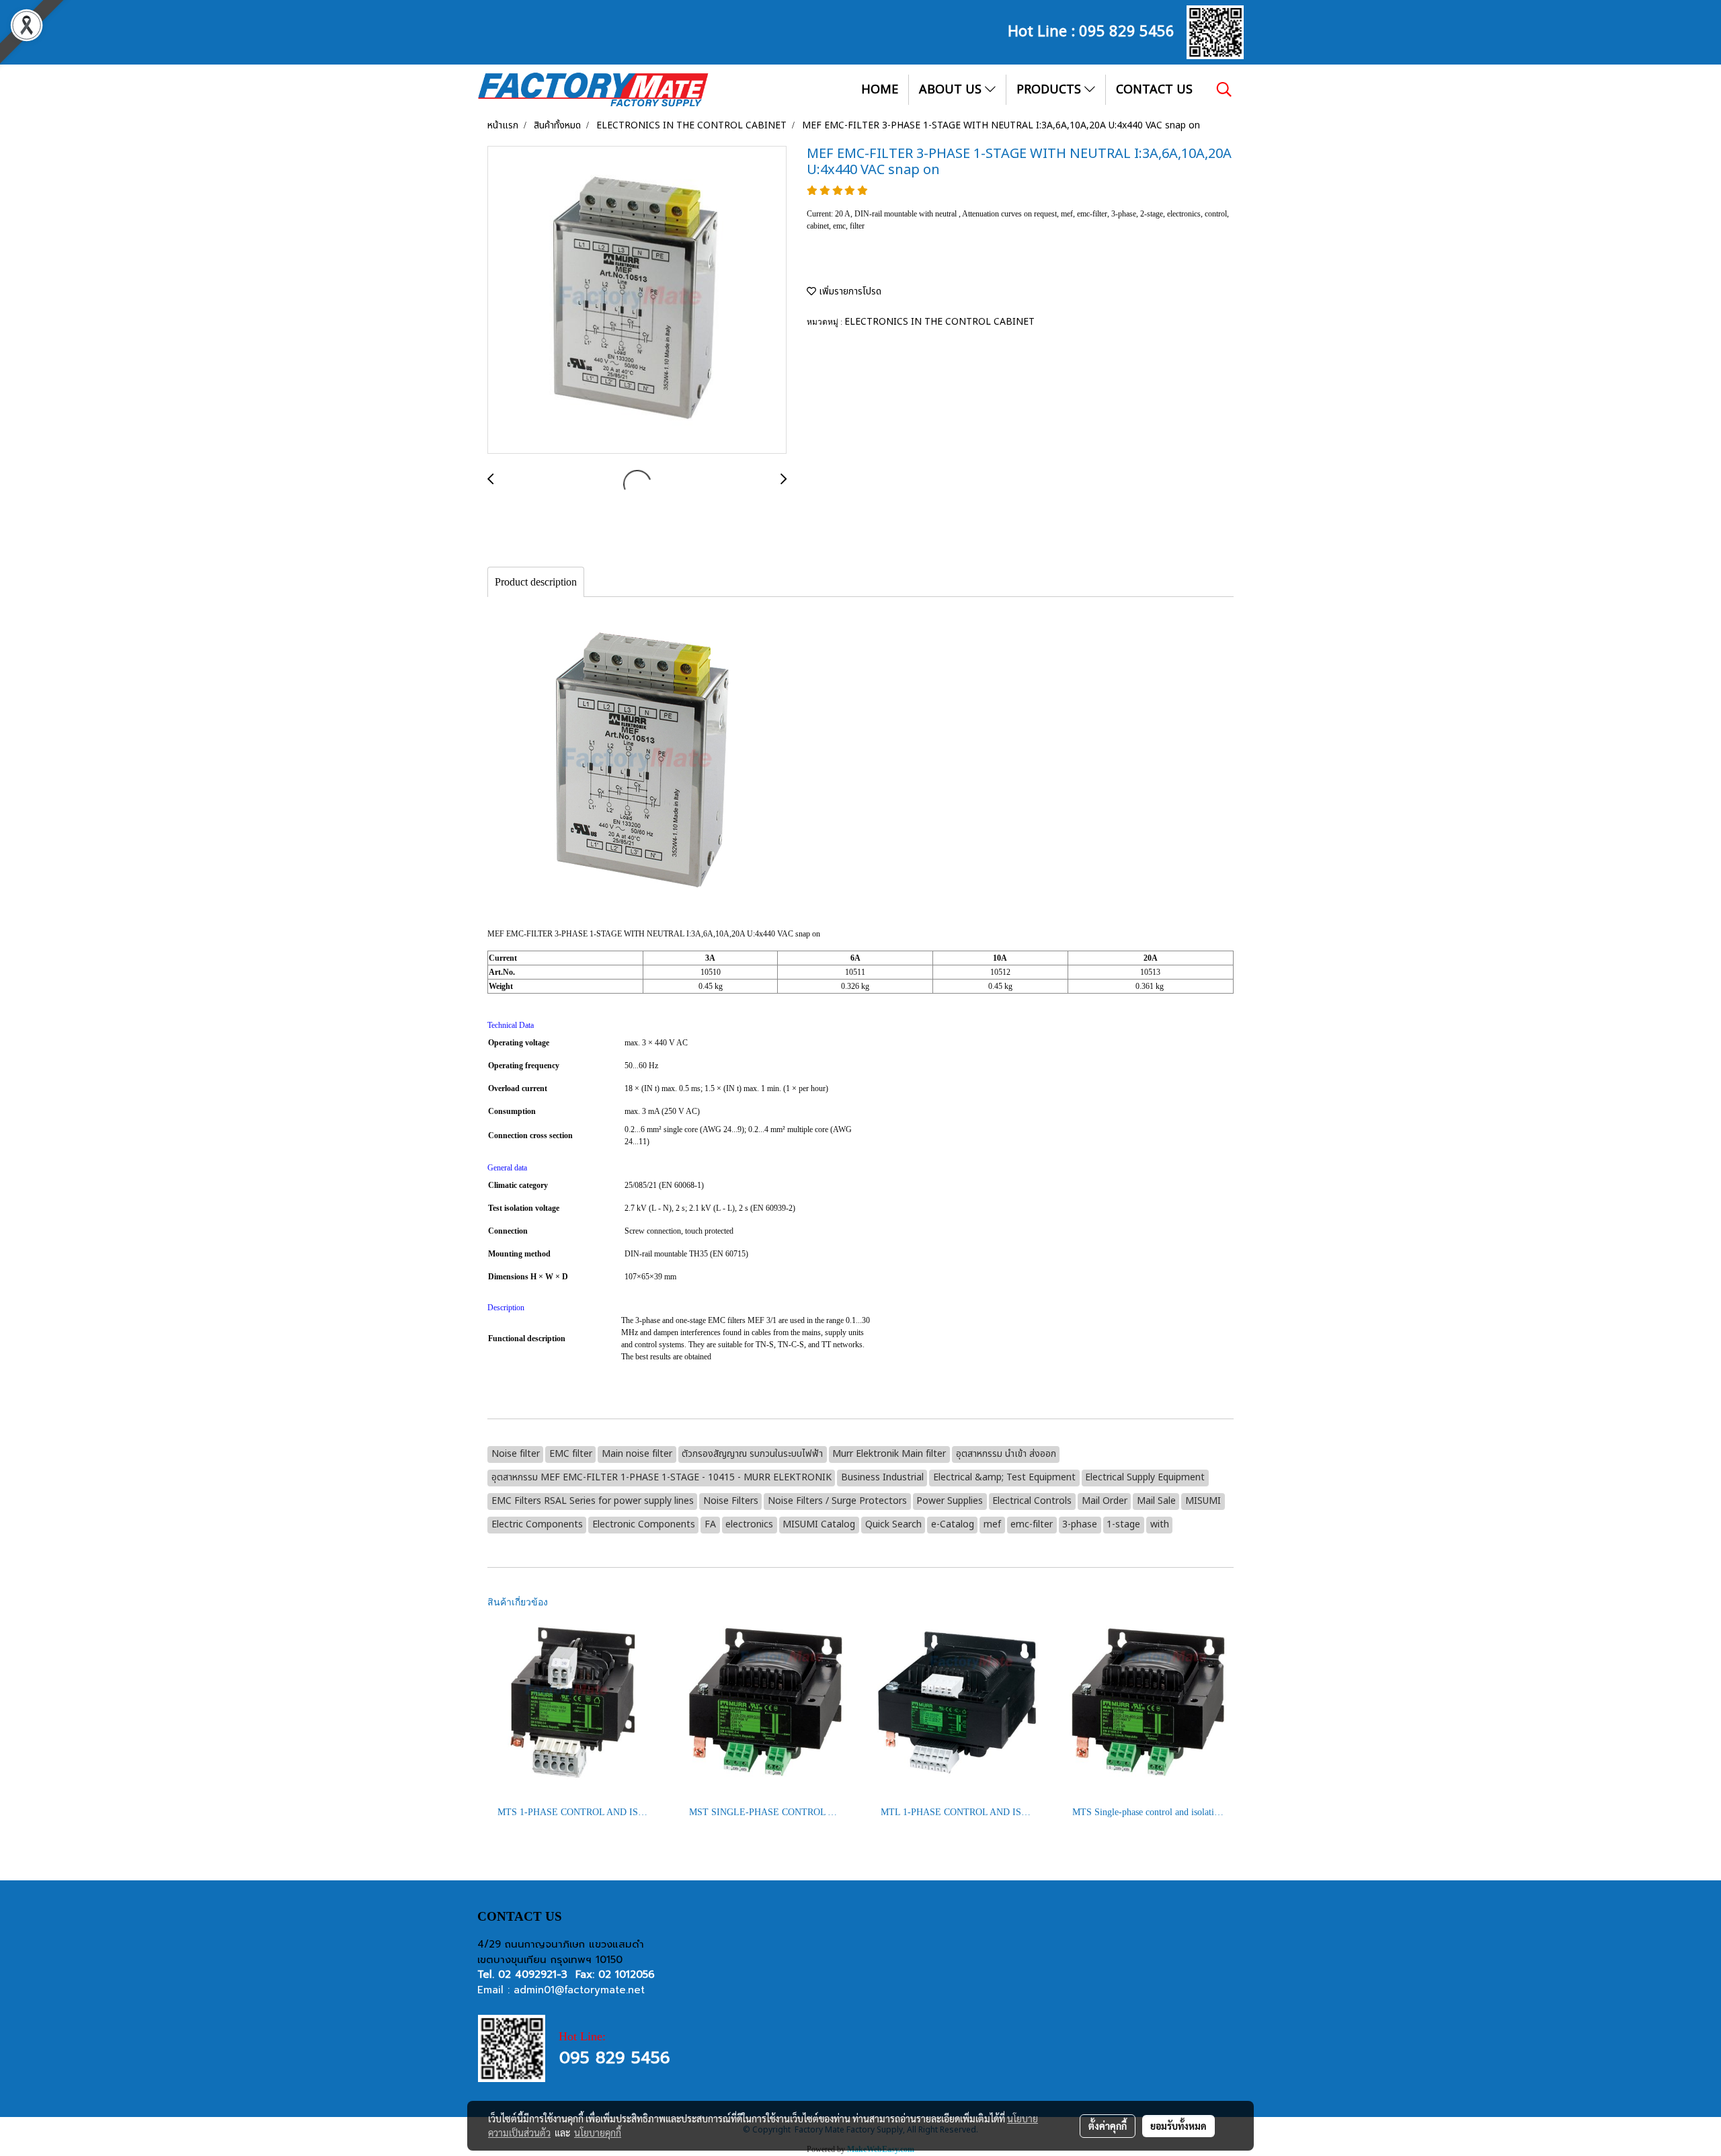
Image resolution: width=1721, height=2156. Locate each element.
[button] (1224, 89)
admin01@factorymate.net (579, 1990)
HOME (880, 90)
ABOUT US (952, 90)
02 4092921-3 (533, 1974)
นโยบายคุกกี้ (598, 2132)
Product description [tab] (536, 582)
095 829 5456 (1127, 30)
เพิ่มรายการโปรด (849, 291)
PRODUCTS (1050, 90)
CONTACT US (1154, 90)
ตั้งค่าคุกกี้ (1108, 2126)
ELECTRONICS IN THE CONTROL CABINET (939, 322)
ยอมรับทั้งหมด (1178, 2126)
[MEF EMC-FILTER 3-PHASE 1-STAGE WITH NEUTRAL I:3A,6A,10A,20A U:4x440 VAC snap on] (637, 301)
